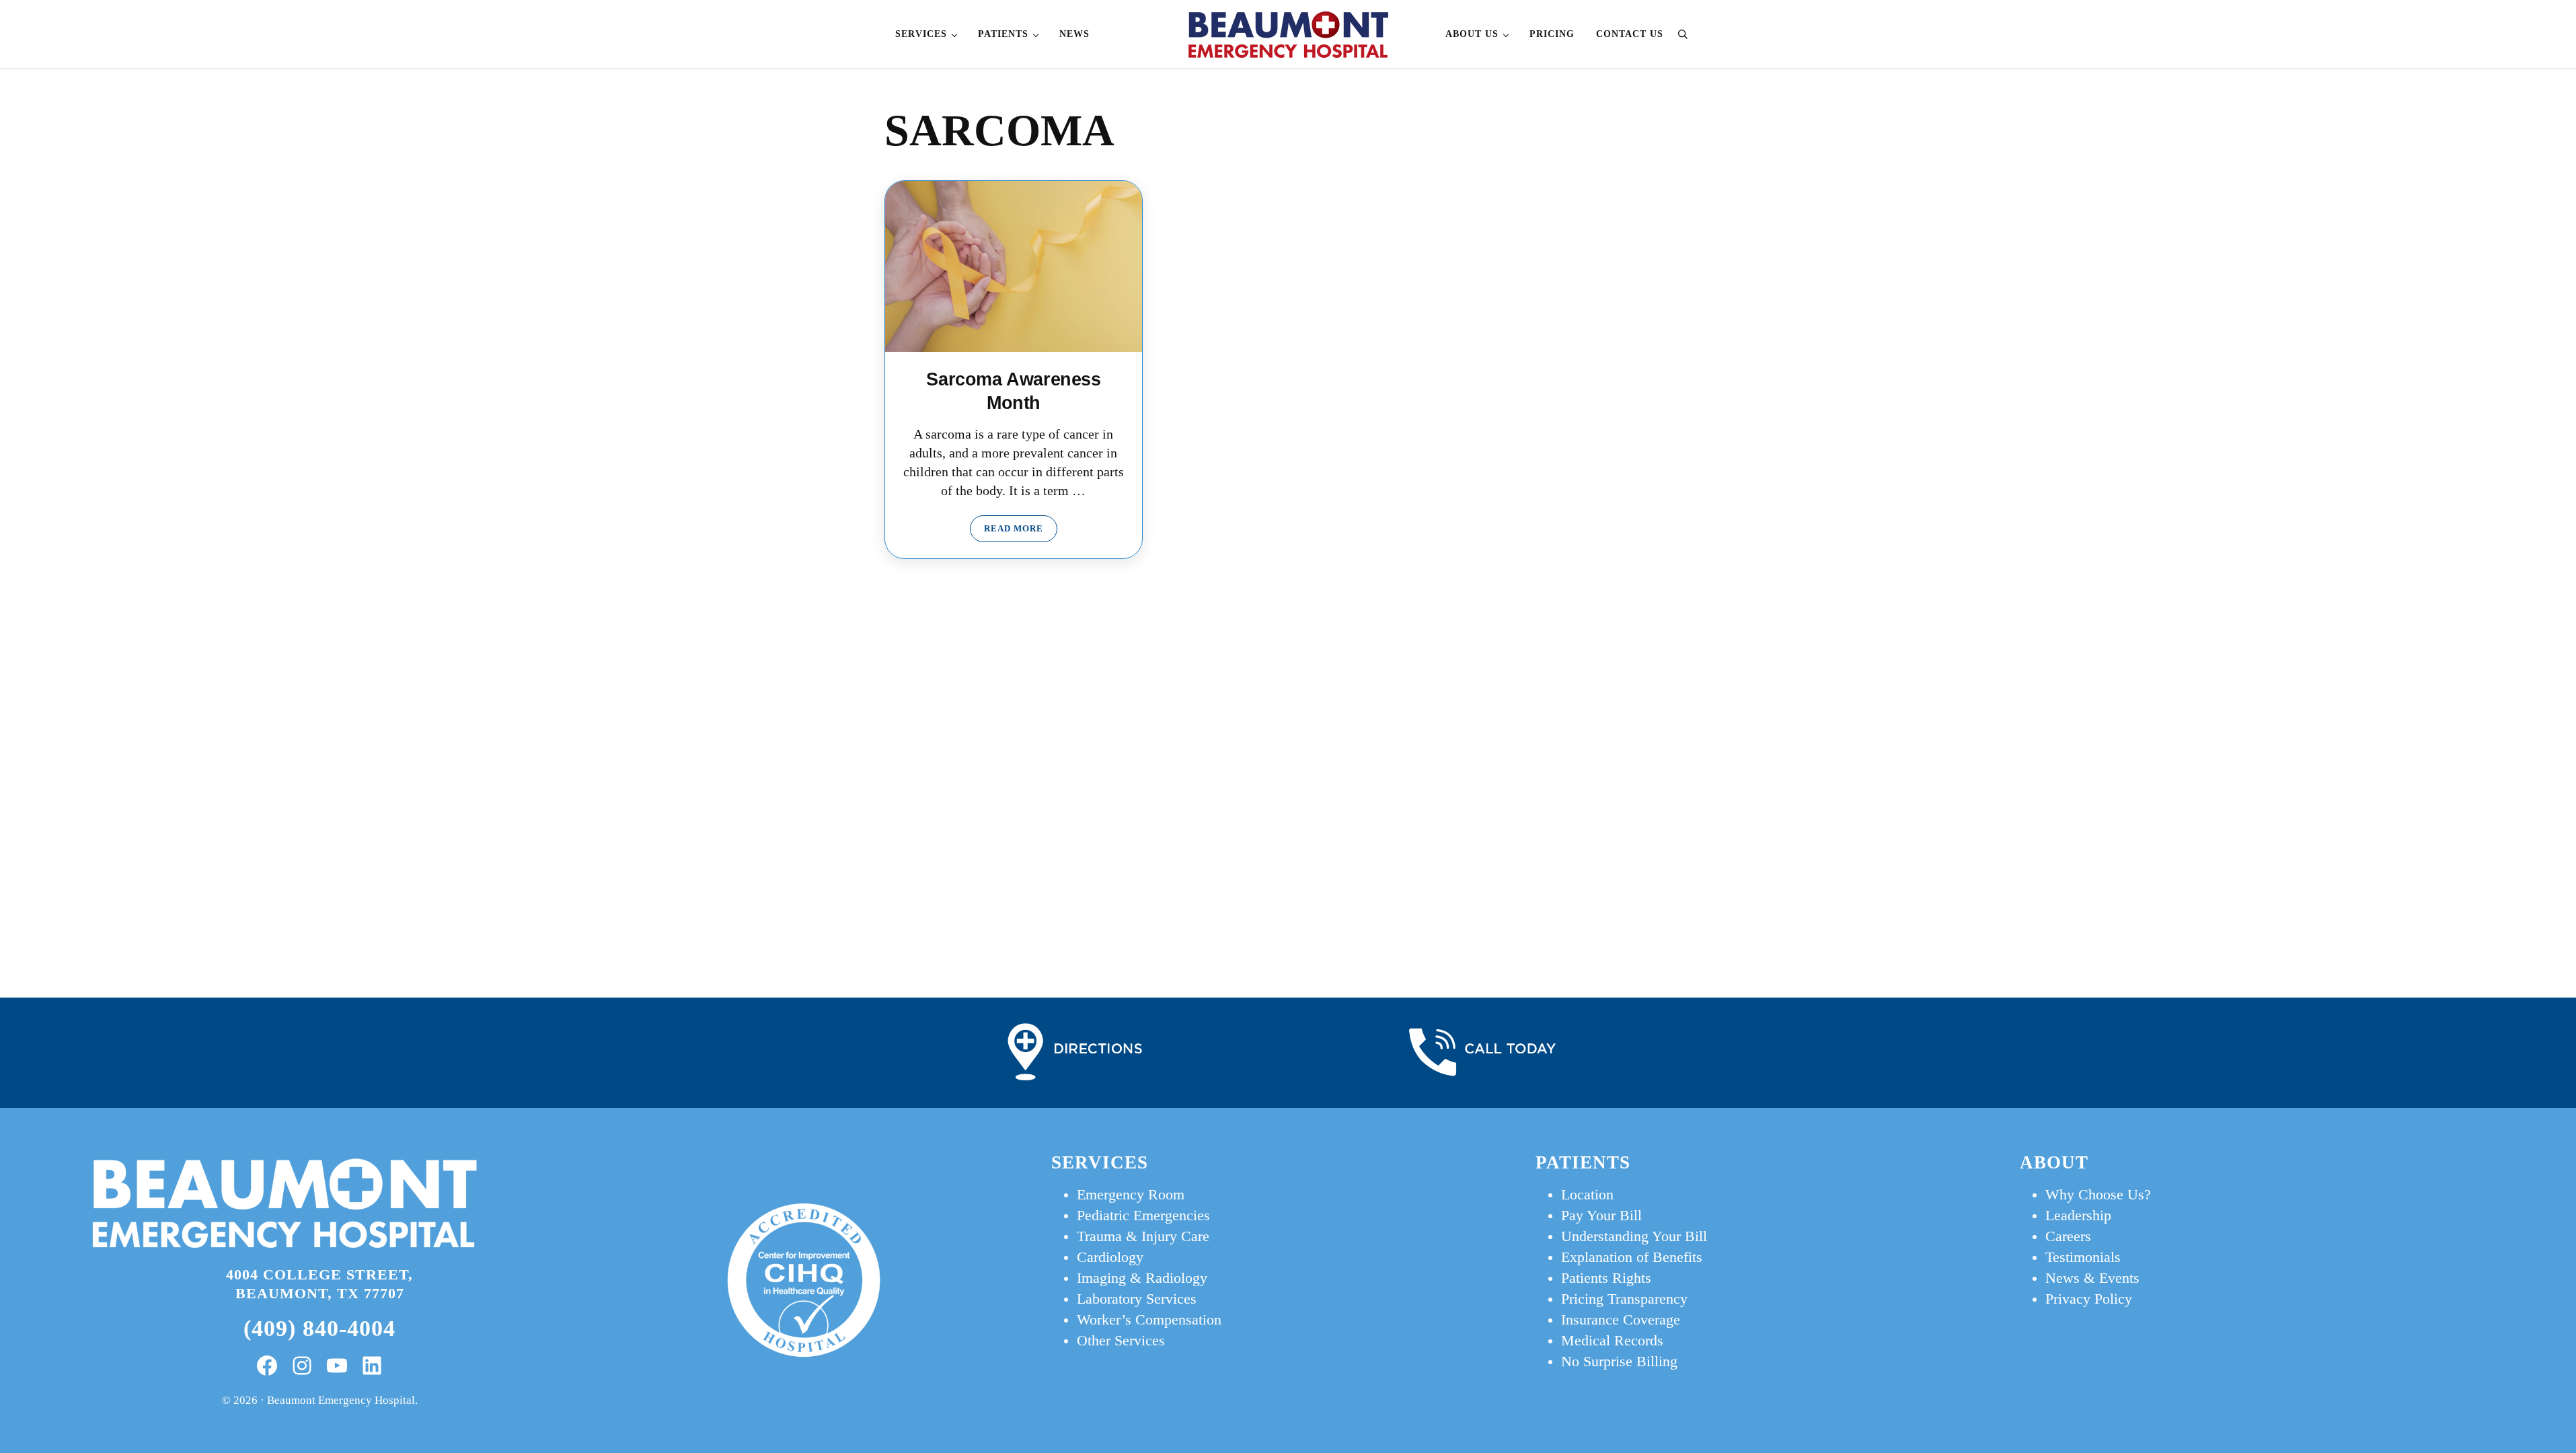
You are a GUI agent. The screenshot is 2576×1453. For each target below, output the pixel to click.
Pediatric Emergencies (1143, 1216)
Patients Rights (1606, 1278)
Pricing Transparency (1624, 1299)
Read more (1021, 531)
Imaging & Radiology (1142, 1278)
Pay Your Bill (1601, 1216)
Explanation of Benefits (1632, 1257)
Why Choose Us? (2098, 1195)
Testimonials (2083, 1257)
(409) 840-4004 (319, 1328)
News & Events (2092, 1278)
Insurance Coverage (1621, 1320)
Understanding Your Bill (1634, 1236)
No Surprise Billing (1619, 1362)
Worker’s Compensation (1149, 1320)
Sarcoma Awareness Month (1013, 390)
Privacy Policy (2089, 1299)
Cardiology (1110, 1257)
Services (1100, 1162)
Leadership (2078, 1216)
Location (1587, 1195)
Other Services (1121, 1341)
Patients (1583, 1162)
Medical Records (1612, 1341)
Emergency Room (1131, 1195)
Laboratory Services (1137, 1299)
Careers (2068, 1236)
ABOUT (2054, 1162)
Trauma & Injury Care (1143, 1236)
